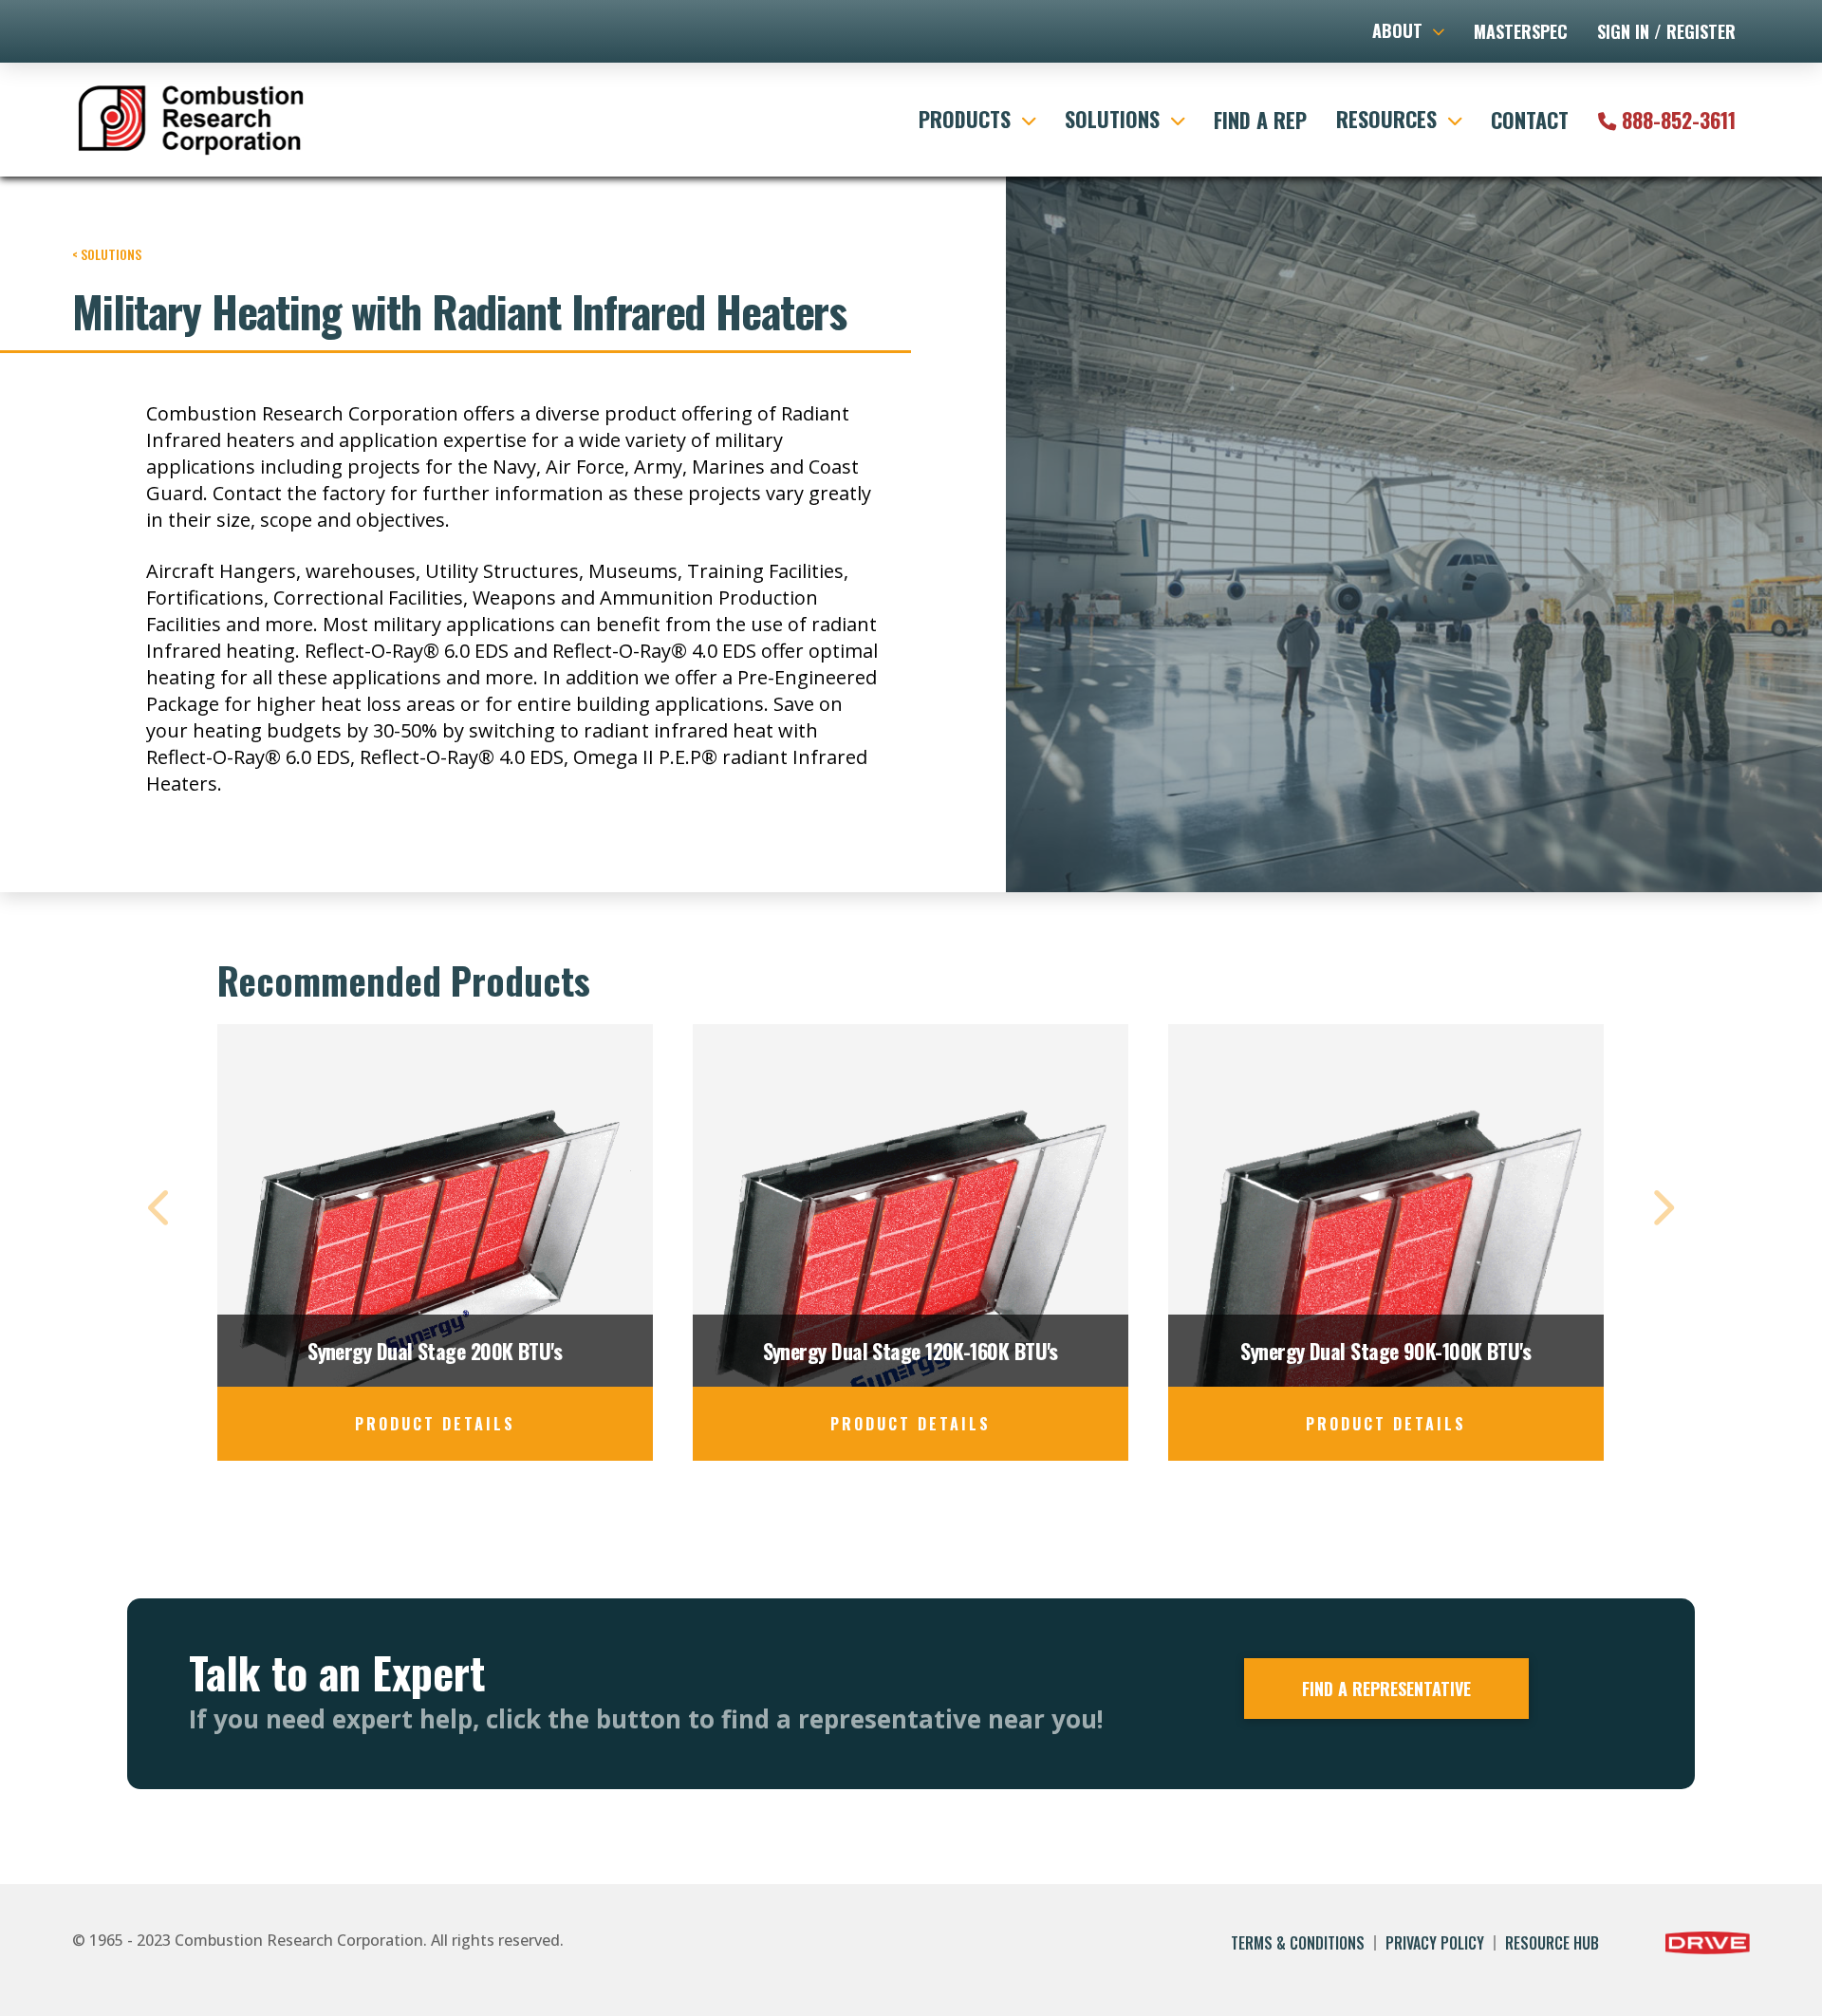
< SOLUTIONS (107, 254)
